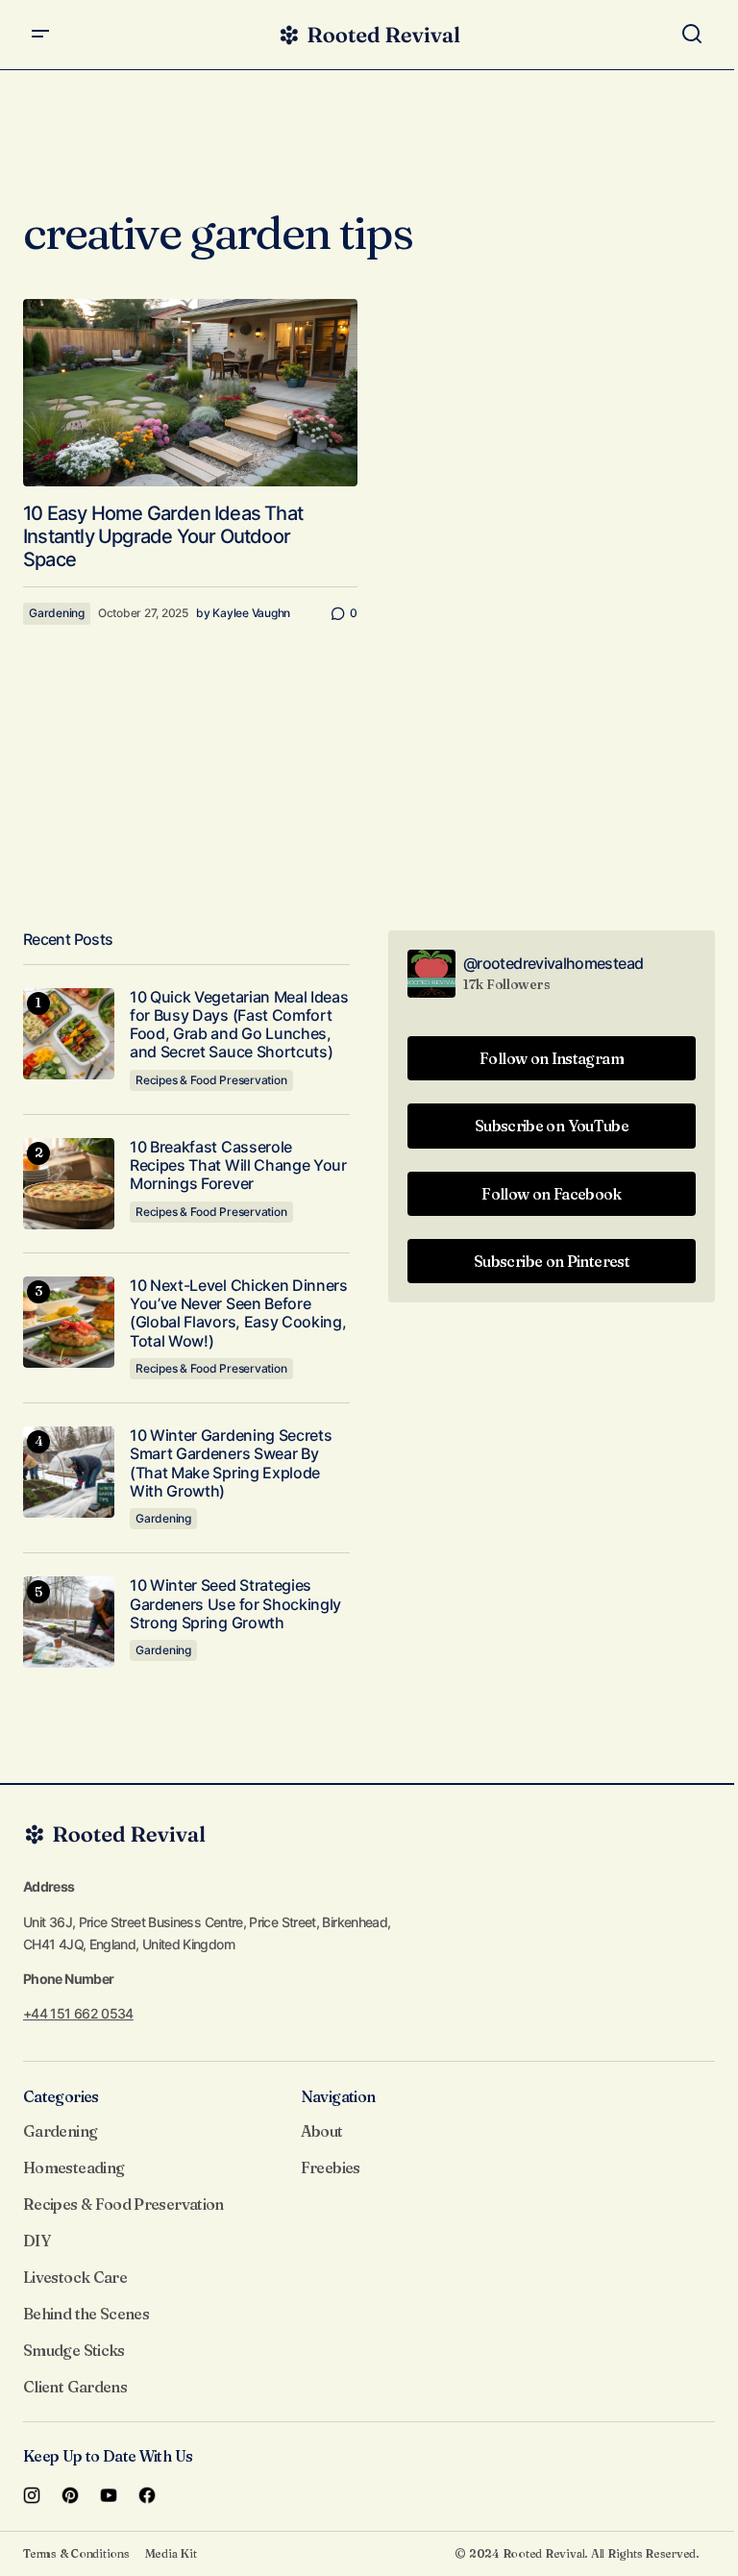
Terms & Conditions (76, 2553)
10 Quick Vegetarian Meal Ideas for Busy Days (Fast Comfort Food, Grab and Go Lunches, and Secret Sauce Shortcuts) (239, 1025)
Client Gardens (75, 2387)
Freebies (331, 2167)
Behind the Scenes (86, 2314)
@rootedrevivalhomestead (553, 963)
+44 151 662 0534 (78, 2013)
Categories (61, 2096)
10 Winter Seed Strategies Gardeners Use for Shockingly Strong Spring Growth (235, 1604)
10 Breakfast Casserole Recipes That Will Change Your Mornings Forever (238, 1165)
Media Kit (171, 2553)
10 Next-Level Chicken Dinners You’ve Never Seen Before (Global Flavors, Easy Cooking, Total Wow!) (239, 1313)
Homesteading (74, 2167)
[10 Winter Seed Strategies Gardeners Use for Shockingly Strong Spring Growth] (69, 1622)
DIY (37, 2241)
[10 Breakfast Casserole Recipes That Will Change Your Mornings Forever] (69, 1184)
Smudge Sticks (74, 2350)
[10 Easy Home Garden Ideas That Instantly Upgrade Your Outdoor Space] (190, 393)
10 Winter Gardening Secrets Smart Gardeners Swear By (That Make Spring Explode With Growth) (231, 1463)
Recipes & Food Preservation (211, 1080)
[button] (40, 35)
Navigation (338, 2096)
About (322, 2131)
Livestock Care (75, 2277)
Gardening (57, 613)
